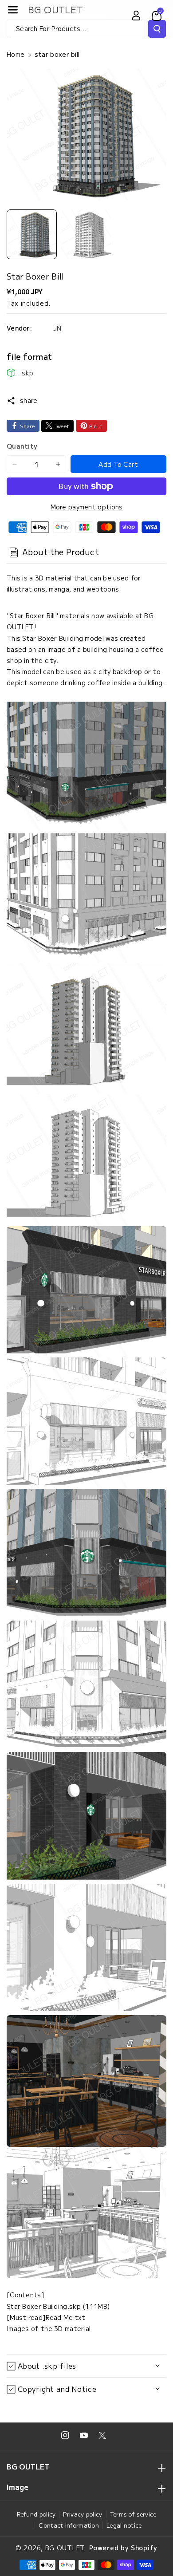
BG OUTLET (65, 2548)
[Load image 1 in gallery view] (32, 235)
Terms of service (133, 2514)
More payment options (87, 507)
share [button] (29, 400)
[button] (13, 10)
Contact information (69, 2525)
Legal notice (124, 2525)
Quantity (22, 446)
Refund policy (36, 2514)
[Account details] (136, 16)
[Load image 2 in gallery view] (86, 235)
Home (16, 54)
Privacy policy (83, 2514)
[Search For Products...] (157, 29)
